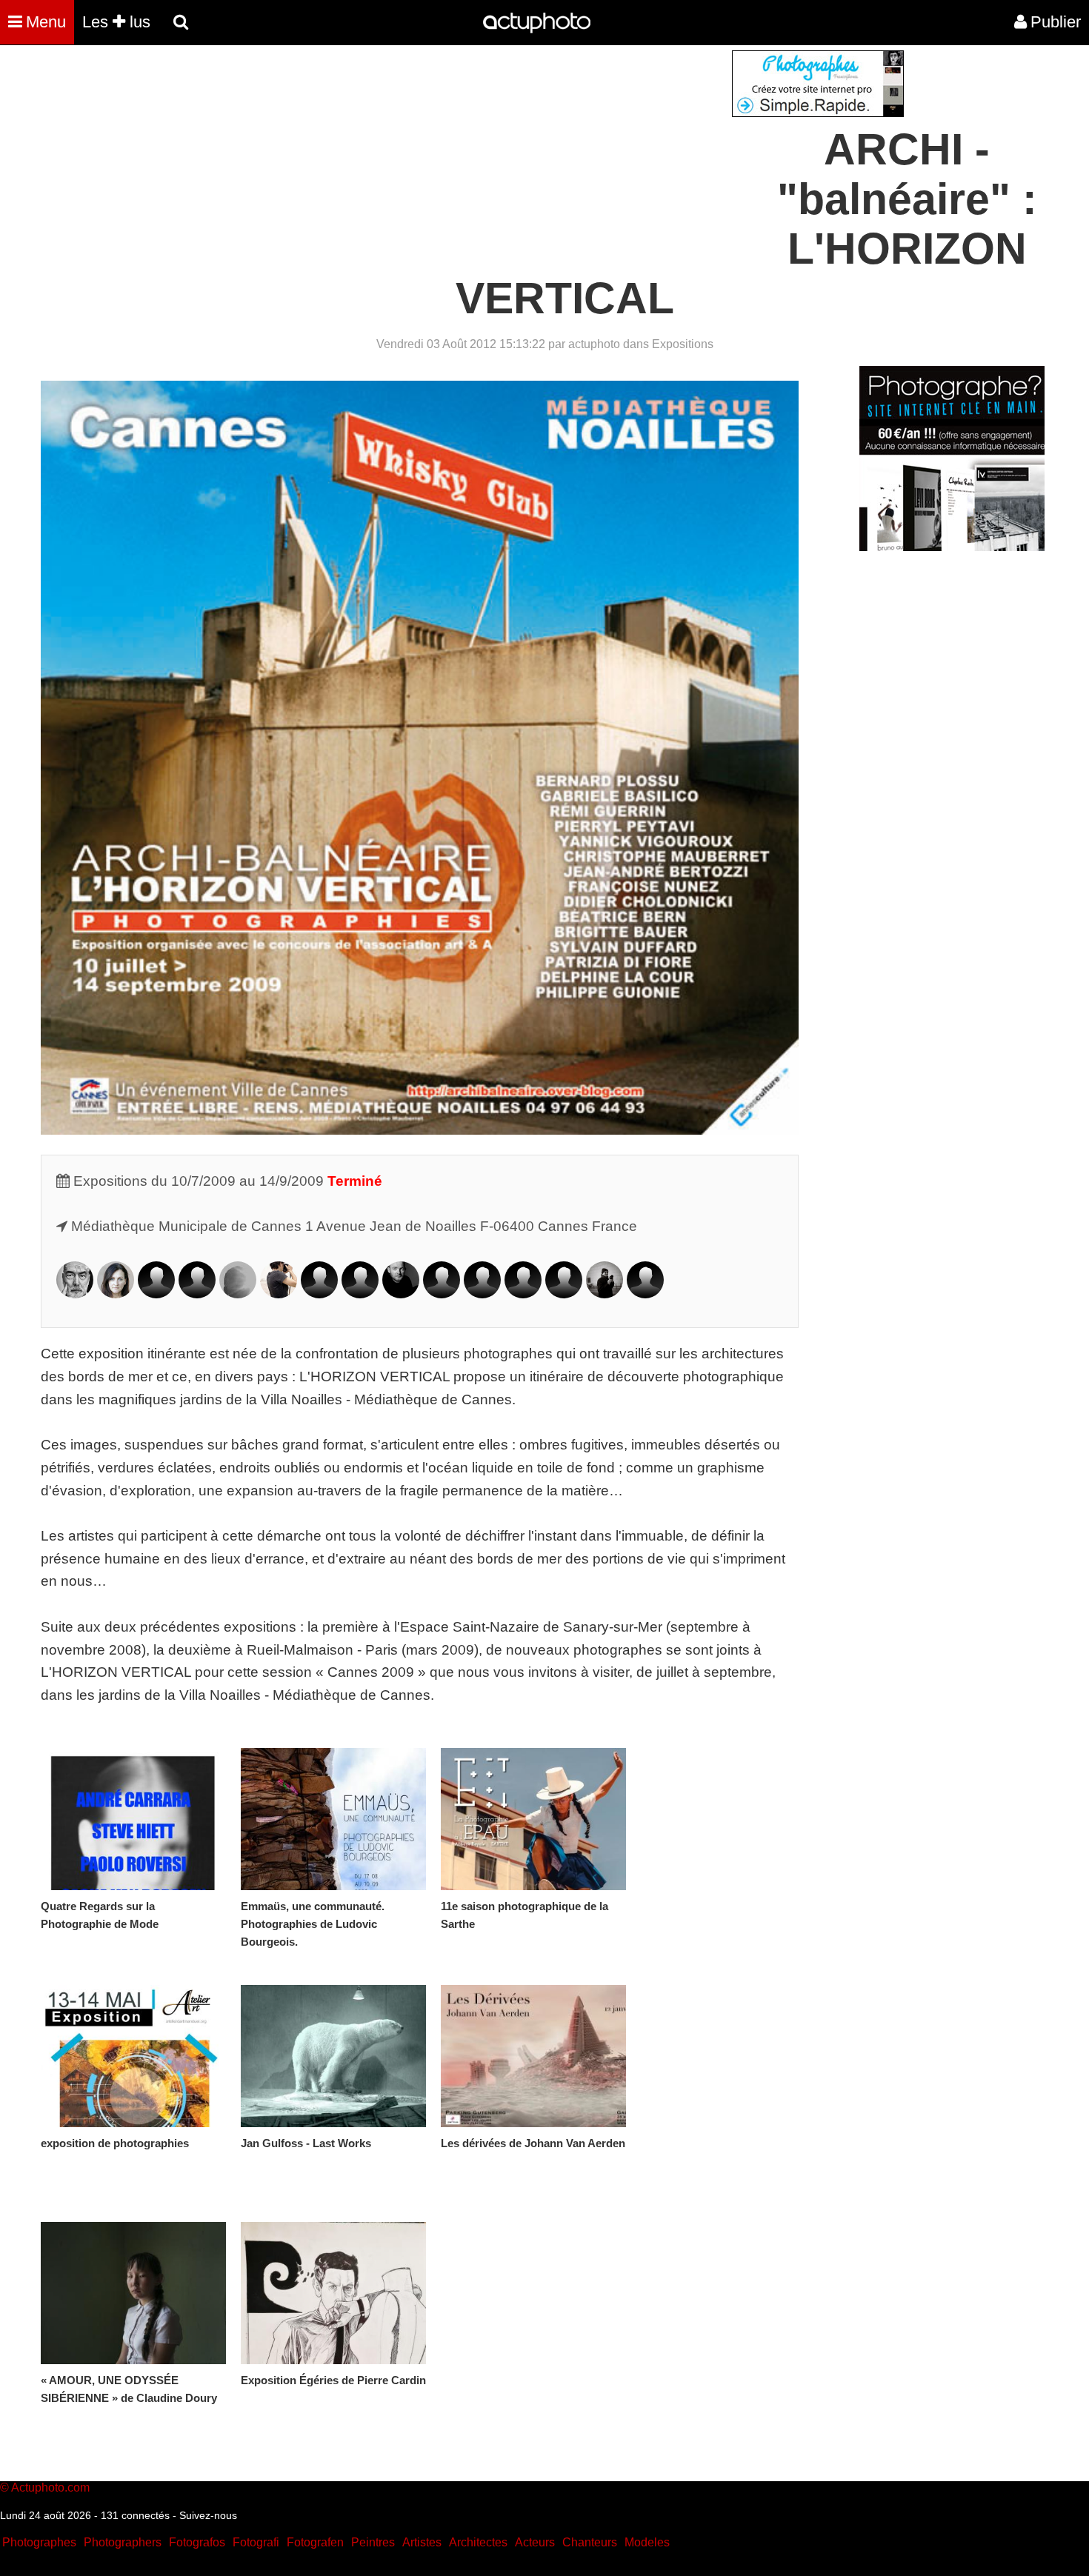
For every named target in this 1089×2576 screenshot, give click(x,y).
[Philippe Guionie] (401, 1294)
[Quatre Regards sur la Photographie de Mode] (133, 1819)
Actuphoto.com (50, 2487)
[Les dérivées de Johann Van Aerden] (533, 2056)
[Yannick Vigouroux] (645, 1294)
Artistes (422, 2542)
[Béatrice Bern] (156, 1294)
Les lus (116, 22)
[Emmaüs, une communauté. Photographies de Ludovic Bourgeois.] (333, 1819)
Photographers (123, 2542)
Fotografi (256, 2542)
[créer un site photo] (952, 547)
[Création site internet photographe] (818, 113)
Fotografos (197, 2542)
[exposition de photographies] (133, 2056)
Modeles (647, 2542)
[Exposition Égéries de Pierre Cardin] (333, 2293)
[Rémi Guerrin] (360, 1294)
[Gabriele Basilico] (75, 1294)
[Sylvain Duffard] (319, 1294)
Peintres (373, 2542)
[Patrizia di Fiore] (279, 1294)
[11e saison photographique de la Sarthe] (533, 1819)
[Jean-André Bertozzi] (197, 1294)
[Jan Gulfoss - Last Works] (333, 2056)
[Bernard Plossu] (605, 1294)
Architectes (478, 2542)
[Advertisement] (455, 154)
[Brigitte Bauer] (116, 1294)
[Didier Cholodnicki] (238, 1294)
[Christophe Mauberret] (482, 1294)
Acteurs (535, 2542)
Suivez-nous (208, 2515)
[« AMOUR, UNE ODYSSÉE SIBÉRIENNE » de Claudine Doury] (133, 2293)
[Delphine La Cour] (442, 1294)
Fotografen (315, 2542)
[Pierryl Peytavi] (564, 1294)
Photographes (39, 2542)
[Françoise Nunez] (523, 1294)
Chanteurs (590, 2542)
